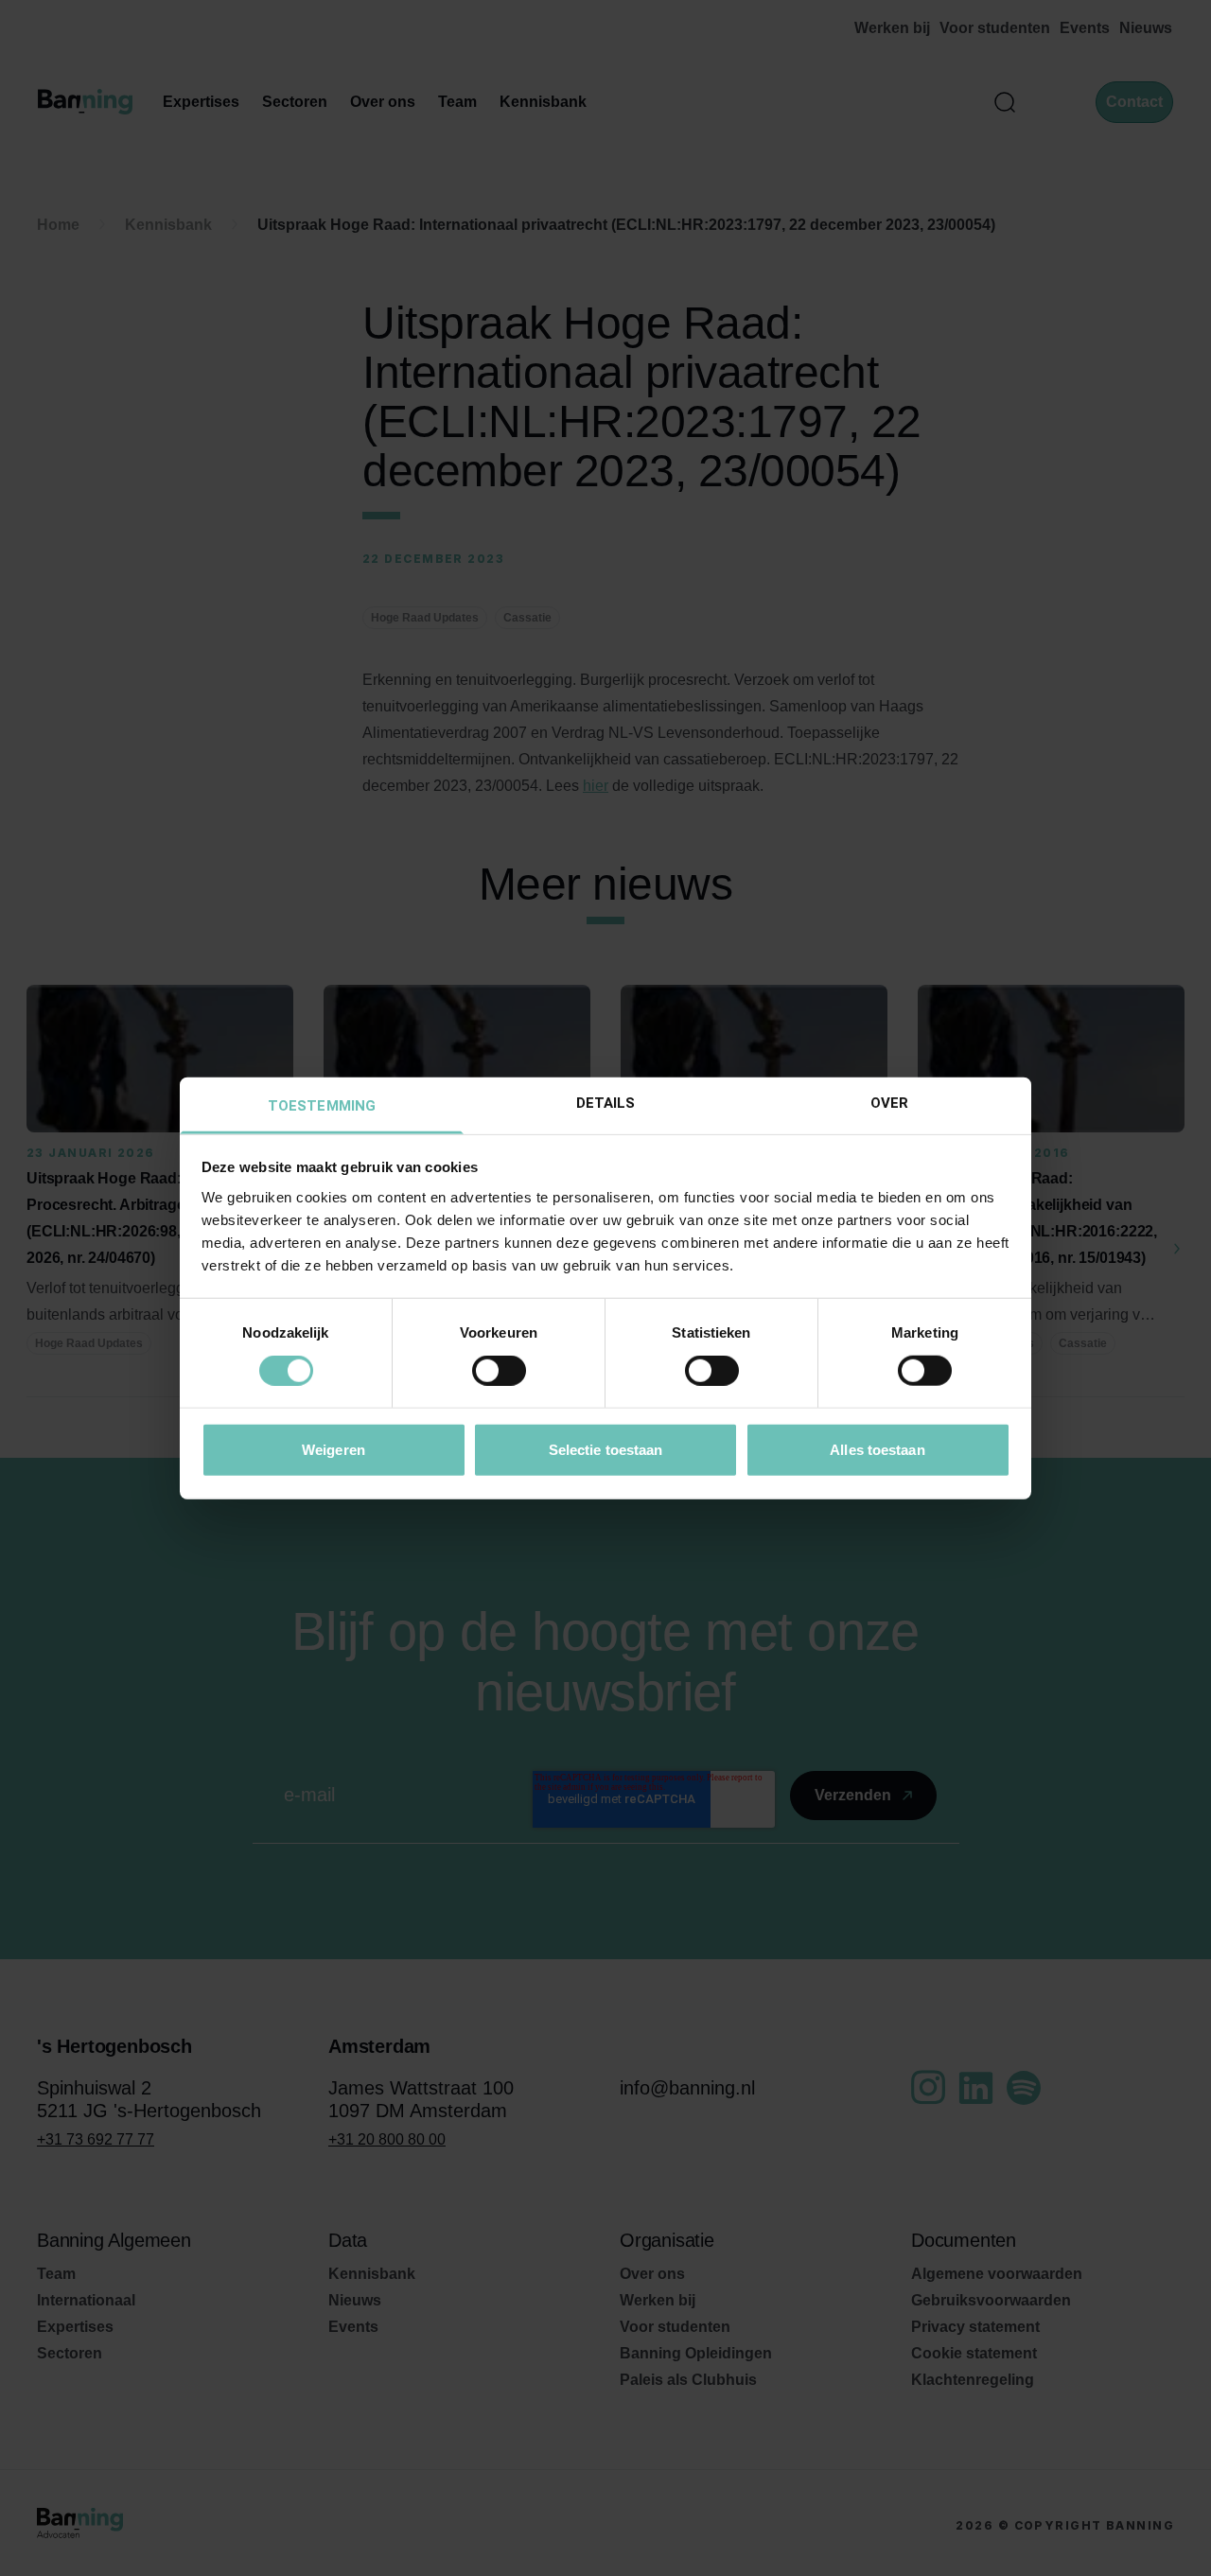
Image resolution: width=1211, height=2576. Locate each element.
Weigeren (333, 1449)
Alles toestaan (877, 1449)
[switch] (499, 1371)
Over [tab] (889, 1102)
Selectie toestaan (606, 1449)
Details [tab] (606, 1102)
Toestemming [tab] (322, 1105)
